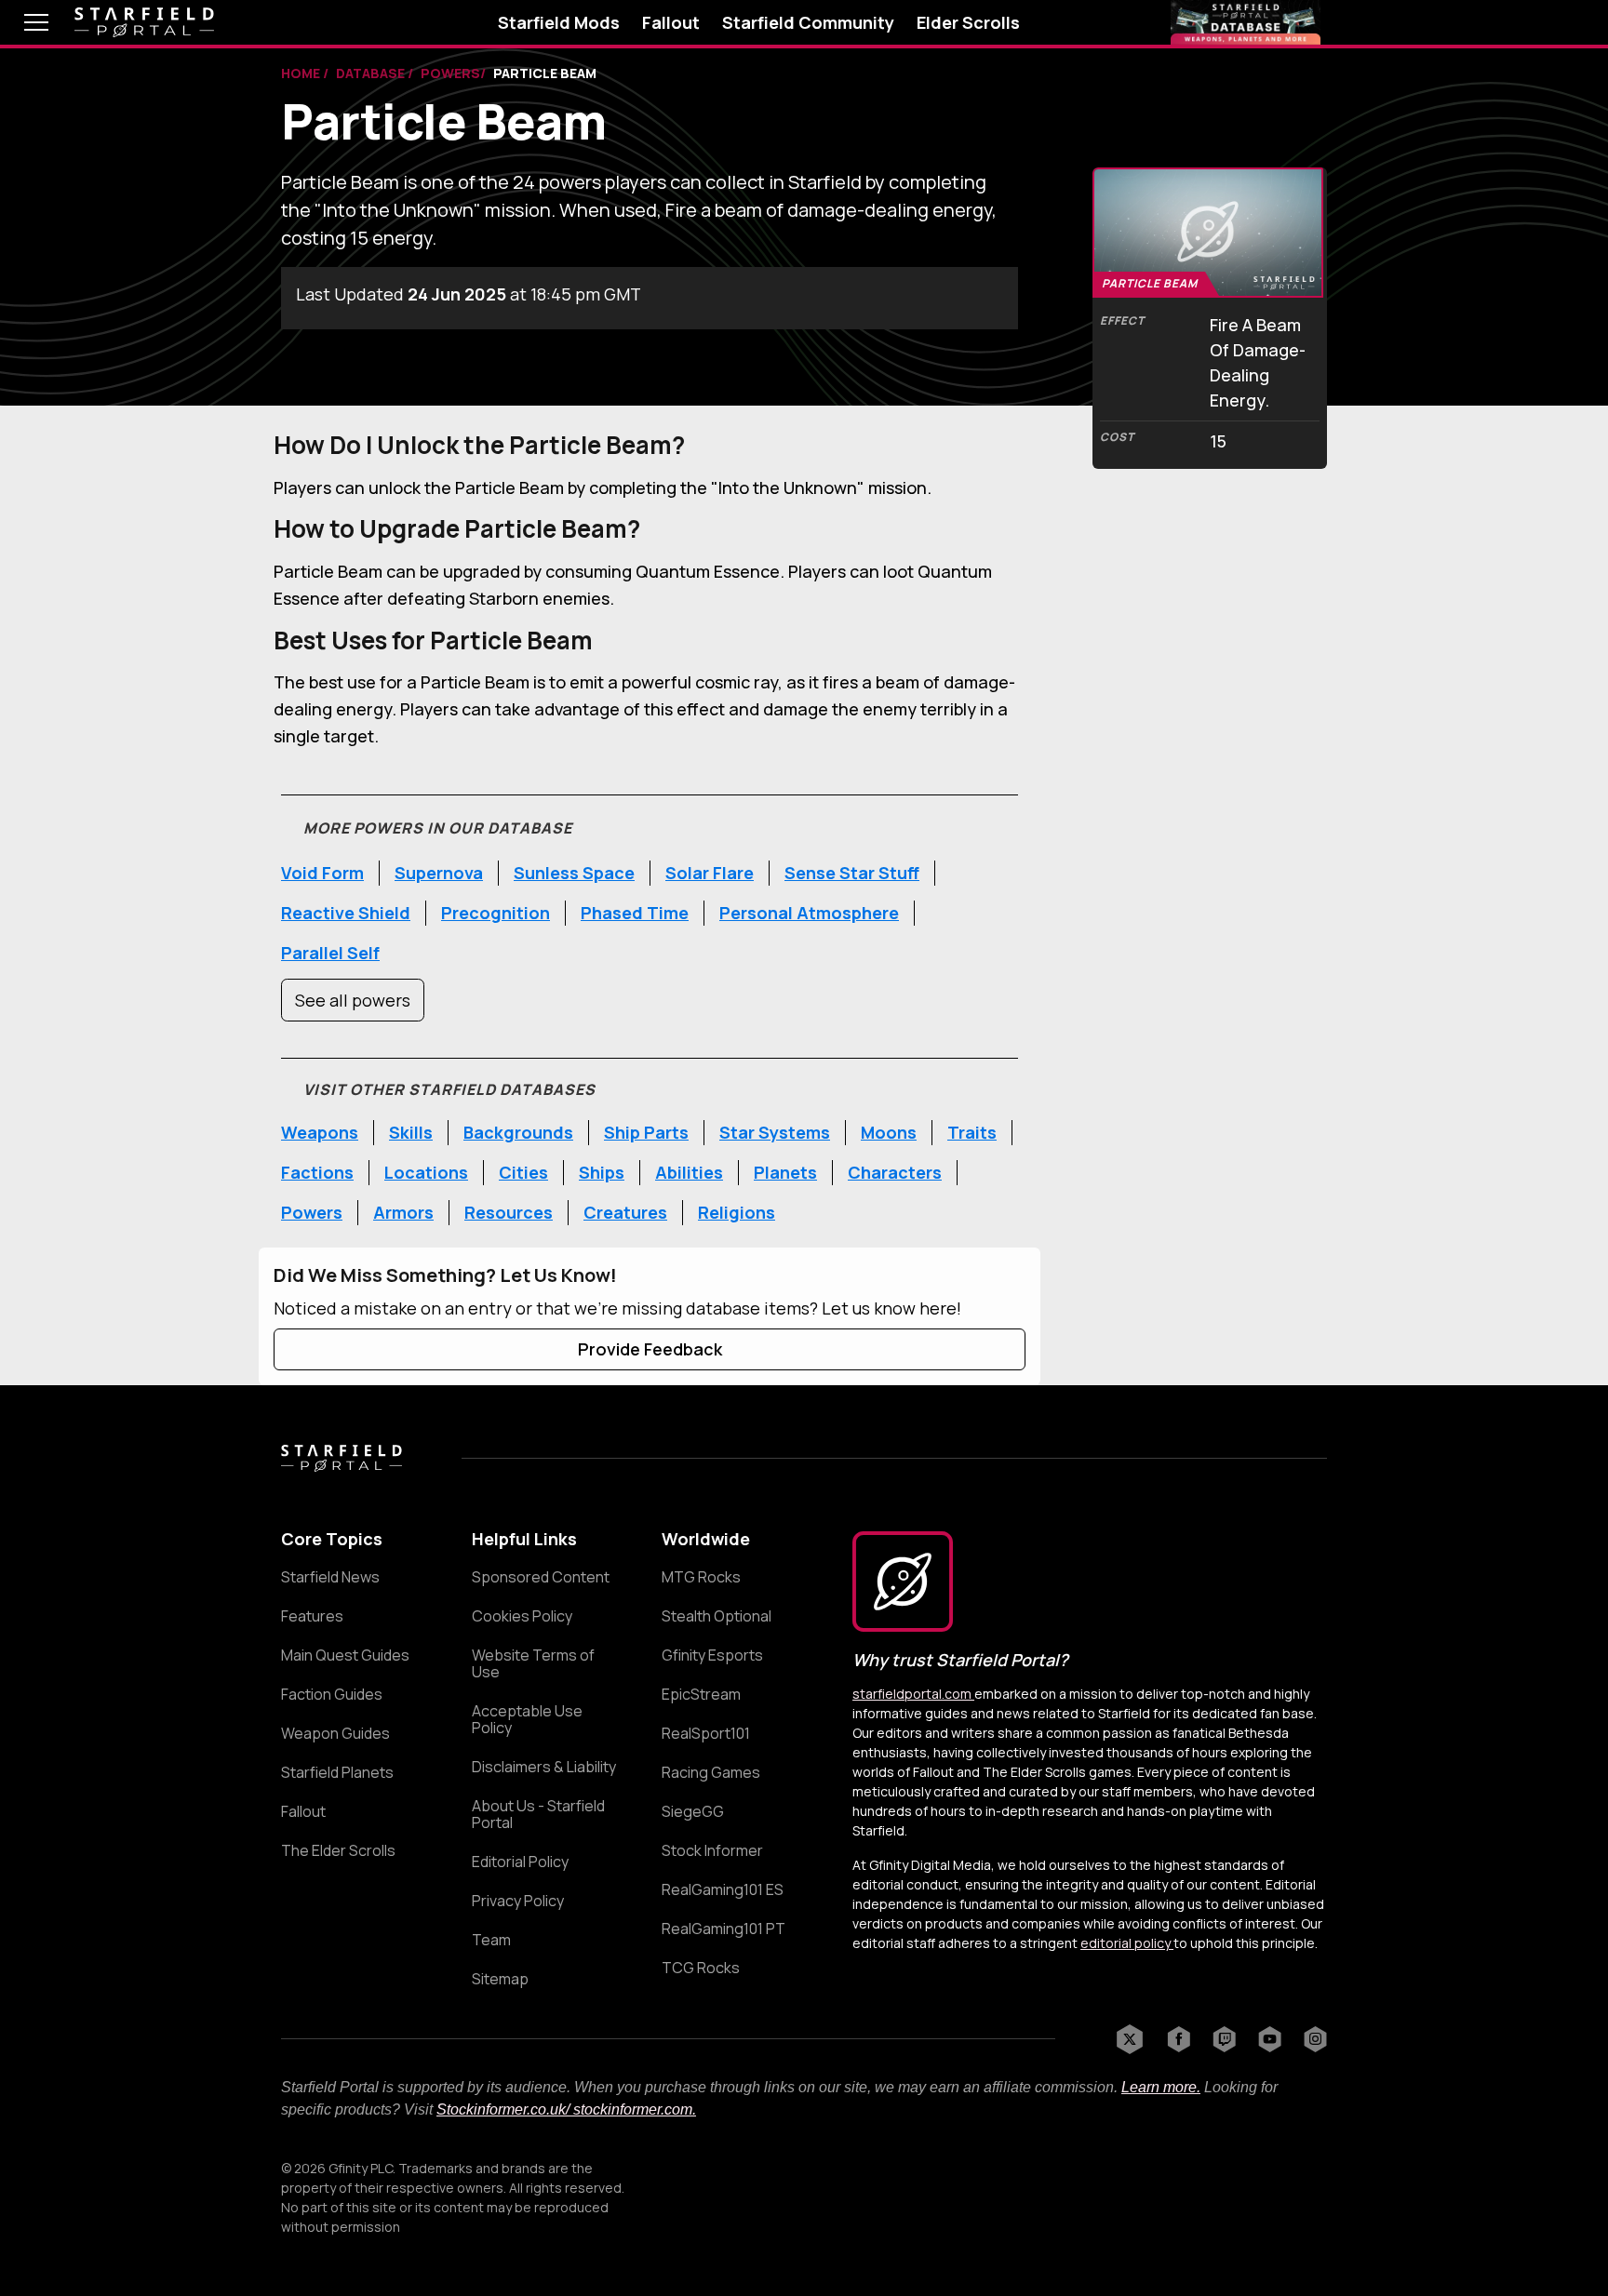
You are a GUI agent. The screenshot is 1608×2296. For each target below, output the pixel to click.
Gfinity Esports (712, 1655)
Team (491, 1940)
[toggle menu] (22, 22)
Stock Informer (712, 1850)
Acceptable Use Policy (527, 1719)
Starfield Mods (559, 22)
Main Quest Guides (345, 1655)
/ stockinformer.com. (631, 2109)
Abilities (689, 1172)
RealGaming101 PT (724, 1929)
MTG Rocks (701, 1577)
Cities (523, 1172)
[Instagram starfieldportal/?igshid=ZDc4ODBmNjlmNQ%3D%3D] (1315, 2039)
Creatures (625, 1212)
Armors (403, 1212)
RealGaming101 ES (723, 1889)
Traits (972, 1132)
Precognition (496, 913)
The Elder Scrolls (338, 1850)
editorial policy (1127, 1943)
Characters (895, 1172)
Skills (411, 1132)
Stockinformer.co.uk (501, 2109)
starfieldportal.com (913, 1694)
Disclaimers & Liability (544, 1767)
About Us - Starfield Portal (538, 1814)
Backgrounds (518, 1132)
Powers (312, 1212)
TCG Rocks (701, 1968)
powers (450, 73)
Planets (785, 1172)
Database (372, 73)
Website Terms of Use (533, 1663)
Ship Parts (646, 1132)
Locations (426, 1172)
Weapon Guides (335, 1733)
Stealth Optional (717, 1616)
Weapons (320, 1132)
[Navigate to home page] (144, 23)
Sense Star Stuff (852, 873)
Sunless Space (574, 873)
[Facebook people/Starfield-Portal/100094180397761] (1179, 2039)
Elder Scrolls (968, 22)
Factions (317, 1172)
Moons (889, 1132)
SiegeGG (693, 1811)
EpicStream (701, 1694)
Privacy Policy (518, 1901)
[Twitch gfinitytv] (1224, 2039)
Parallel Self (330, 953)
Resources (509, 1212)
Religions (737, 1212)
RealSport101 (706, 1733)
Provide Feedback (650, 1349)
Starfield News (330, 1577)
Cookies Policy (522, 1616)
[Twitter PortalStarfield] (1130, 2039)
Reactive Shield (346, 913)
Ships (602, 1172)
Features (312, 1616)
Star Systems (775, 1132)
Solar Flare (710, 873)
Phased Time (635, 913)
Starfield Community (808, 22)
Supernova (439, 873)
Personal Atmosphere (809, 913)
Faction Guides (332, 1694)
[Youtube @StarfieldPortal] (1270, 2039)
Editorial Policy (520, 1862)
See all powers (353, 1000)
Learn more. (1161, 2087)
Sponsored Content (541, 1577)
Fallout (671, 22)
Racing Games (711, 1772)
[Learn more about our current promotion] (1246, 22)
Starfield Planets (337, 1772)
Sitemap (500, 1979)
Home (302, 73)
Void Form (322, 873)
